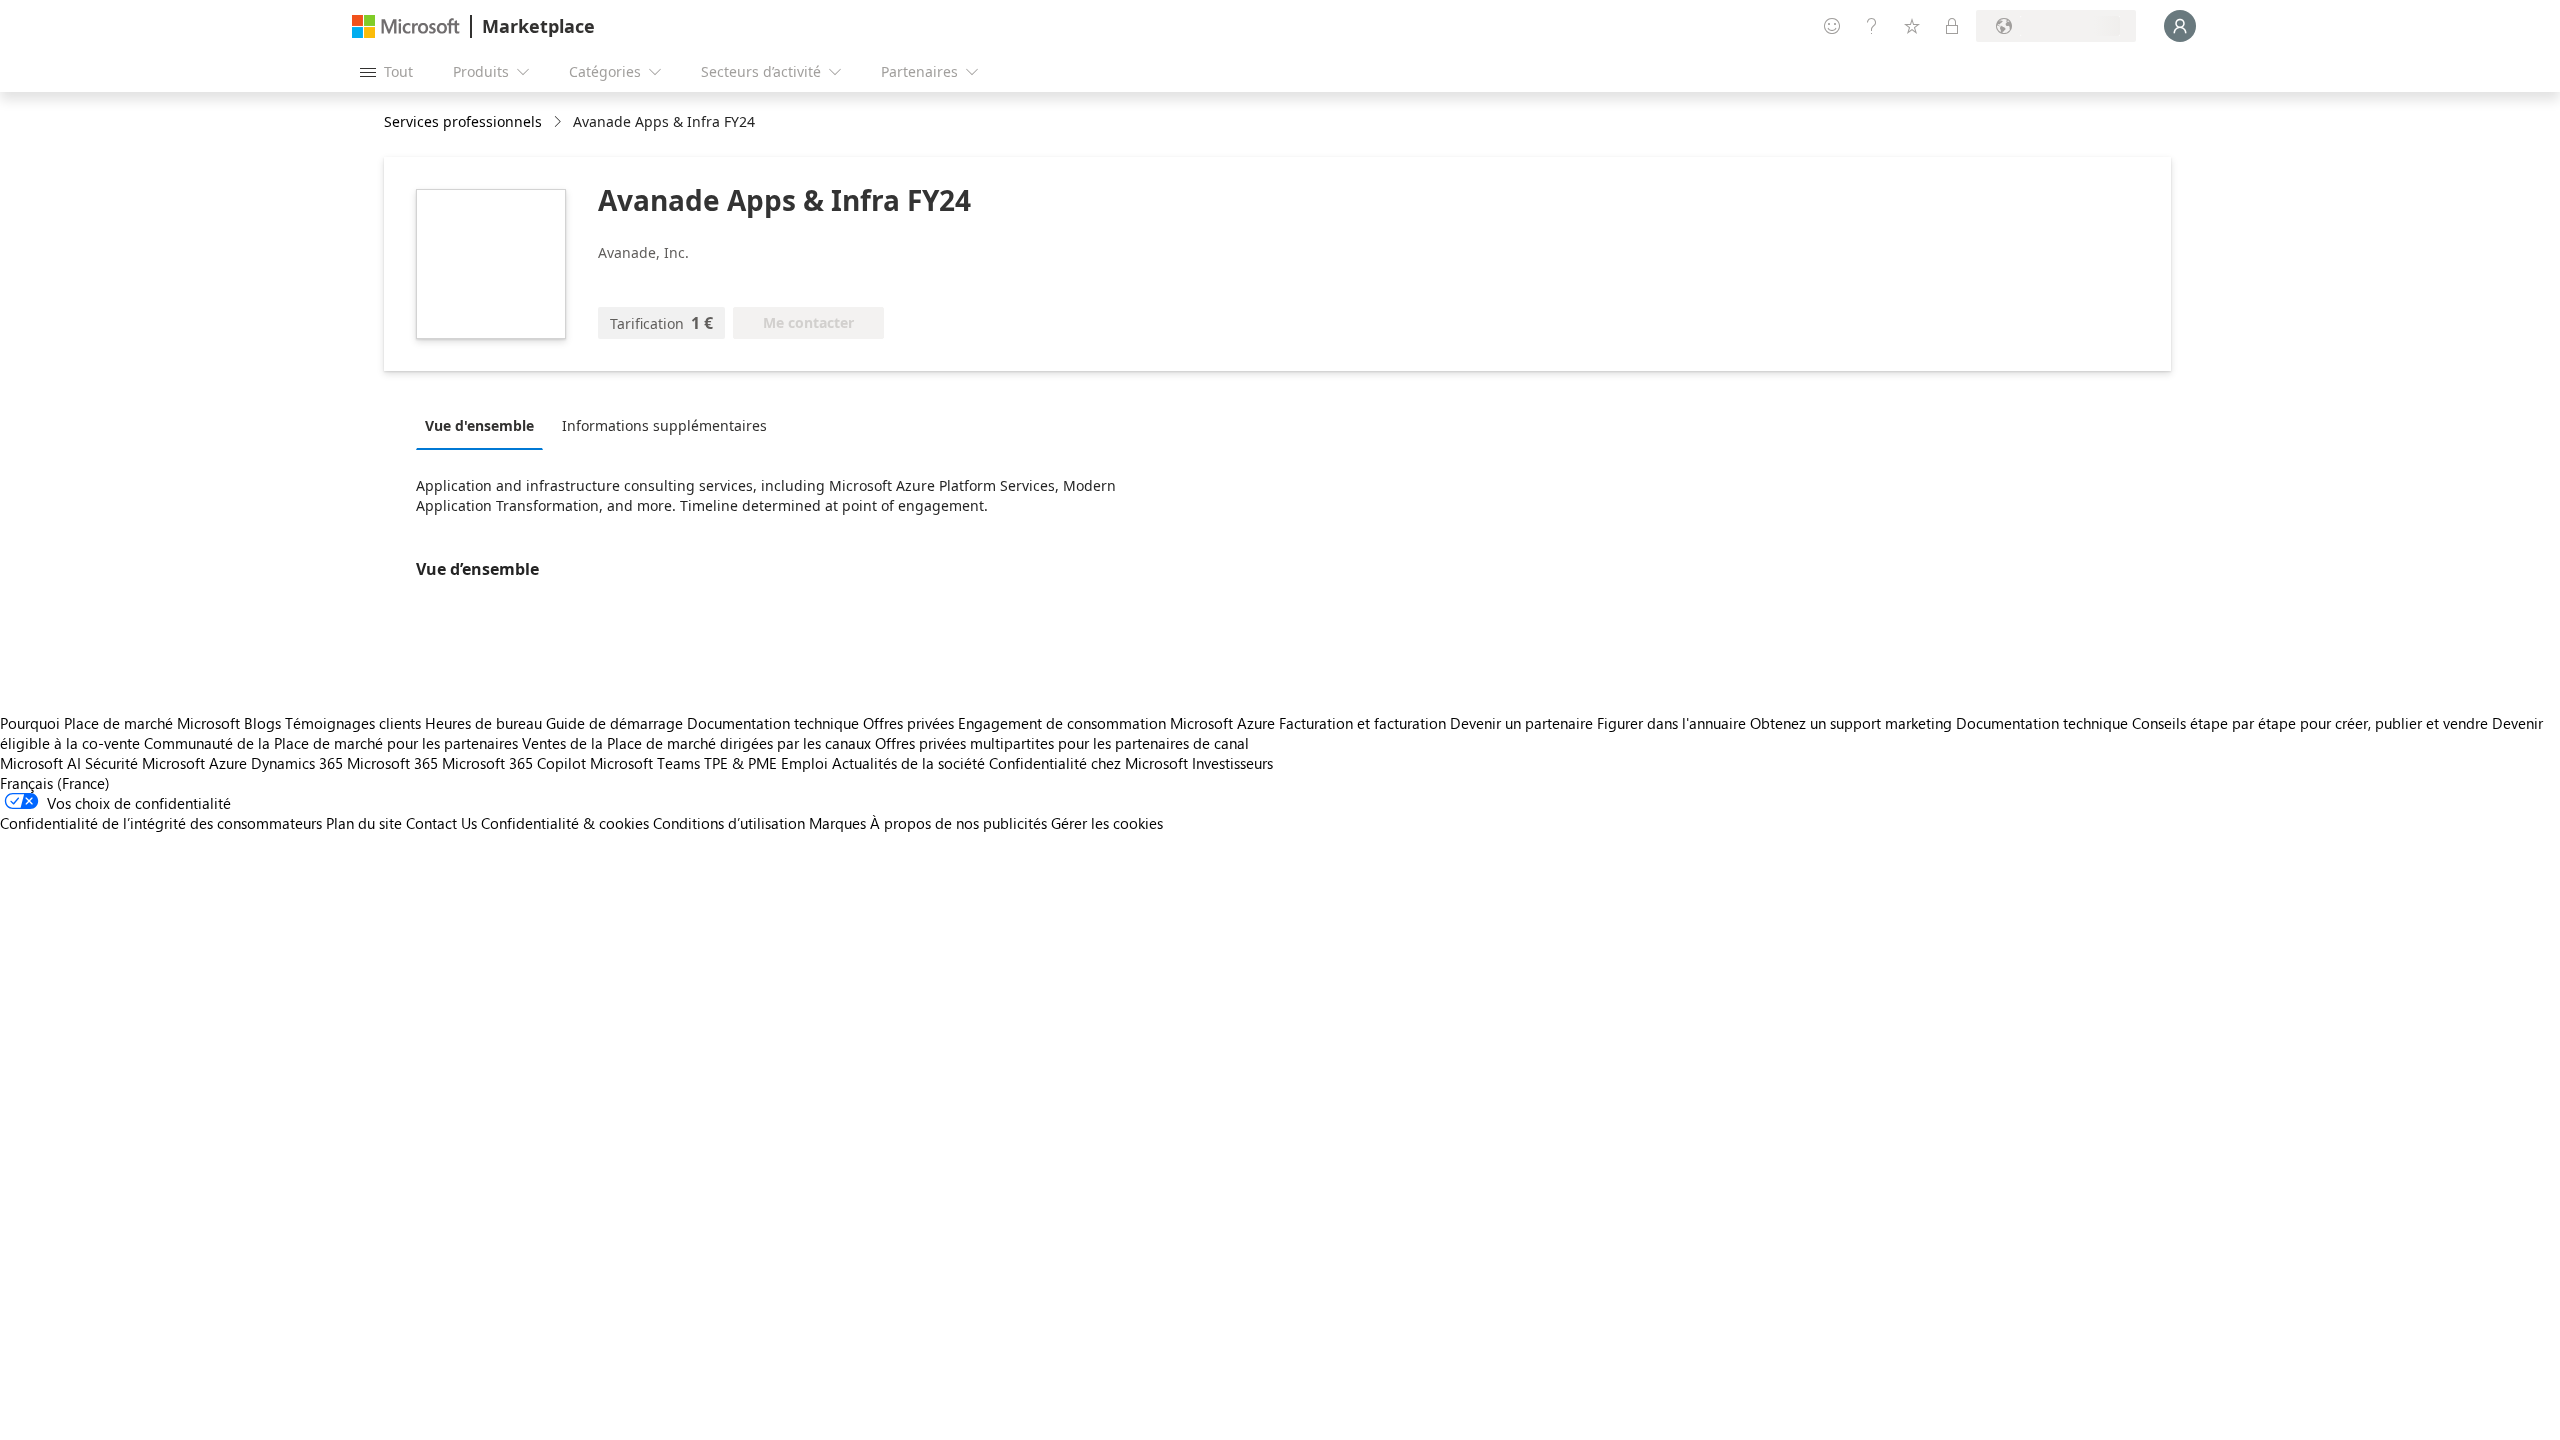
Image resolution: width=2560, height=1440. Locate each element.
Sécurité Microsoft (145, 763)
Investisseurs (1232, 763)
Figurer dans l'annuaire (1671, 723)
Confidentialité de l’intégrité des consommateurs (161, 823)
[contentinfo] (559, 122)
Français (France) (55, 783)
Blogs (262, 723)
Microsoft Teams (645, 763)
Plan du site (364, 823)
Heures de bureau (483, 723)
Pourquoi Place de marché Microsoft (120, 723)
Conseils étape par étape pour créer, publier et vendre (2310, 723)
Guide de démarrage (614, 723)
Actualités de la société (908, 763)
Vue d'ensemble (479, 425)
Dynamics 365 (297, 763)
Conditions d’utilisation (729, 823)
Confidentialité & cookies (565, 823)
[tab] (484, 425)
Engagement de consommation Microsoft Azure (1118, 723)
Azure (228, 763)
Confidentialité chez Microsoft (1088, 763)
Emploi (804, 763)
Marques (837, 823)
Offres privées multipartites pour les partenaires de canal (1062, 743)
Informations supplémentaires (664, 425)
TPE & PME (740, 763)
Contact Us (441, 823)
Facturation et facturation (1362, 723)
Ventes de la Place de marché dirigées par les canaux (696, 743)
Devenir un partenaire (1521, 723)
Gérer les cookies (1107, 823)
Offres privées (908, 723)
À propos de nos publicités (958, 823)
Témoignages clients (353, 723)
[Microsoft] (406, 26)
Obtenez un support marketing (1851, 723)
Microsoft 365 (392, 763)
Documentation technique (773, 723)
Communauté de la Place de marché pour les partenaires (331, 743)
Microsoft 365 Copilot (514, 763)
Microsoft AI (40, 763)
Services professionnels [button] (463, 121)
